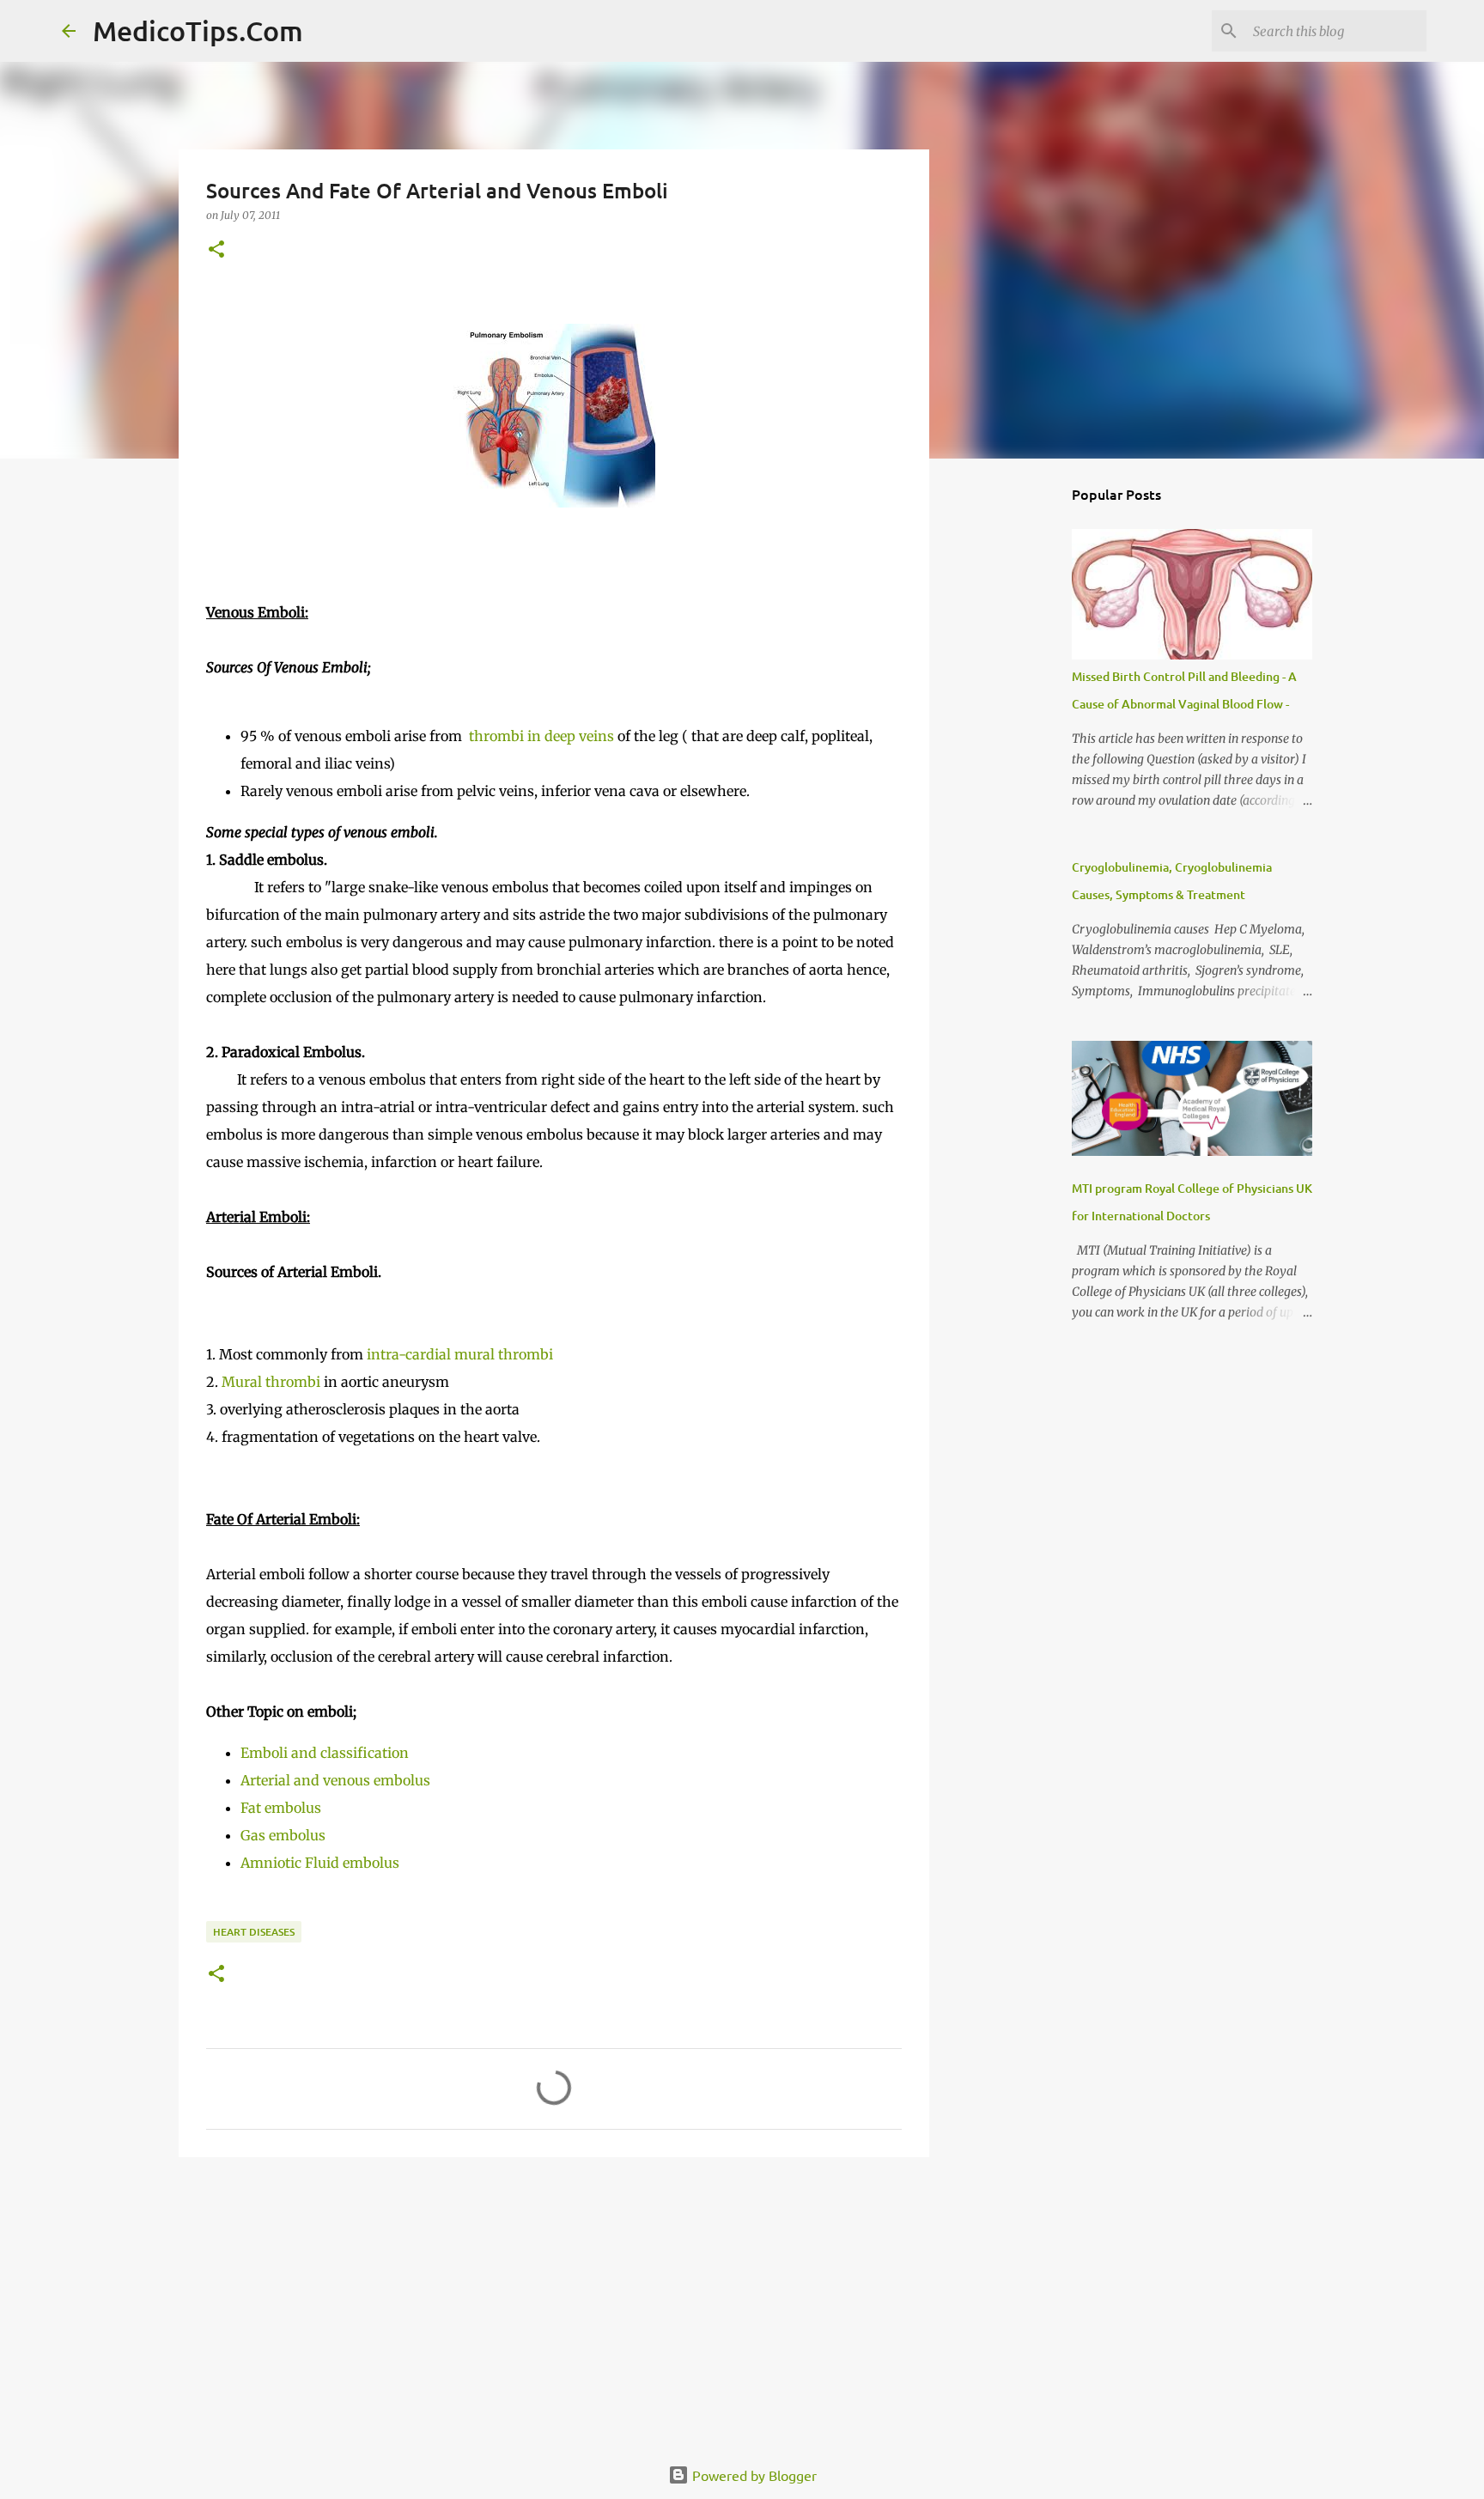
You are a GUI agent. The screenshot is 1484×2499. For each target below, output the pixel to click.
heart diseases (254, 1932)
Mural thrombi (271, 1382)
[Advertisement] (554, 2303)
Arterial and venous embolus (335, 1780)
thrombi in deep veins (540, 736)
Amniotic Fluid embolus (320, 1863)
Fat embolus (281, 1808)
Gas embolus (283, 1835)
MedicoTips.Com (198, 30)
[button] (216, 250)
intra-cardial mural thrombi (458, 1354)
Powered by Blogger (753, 2475)
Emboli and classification (325, 1753)
